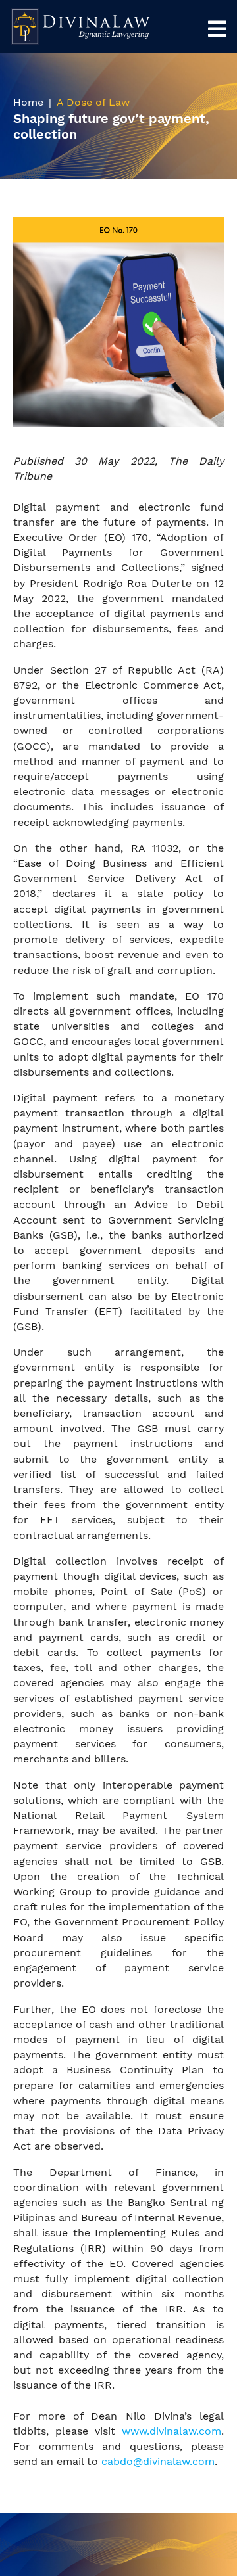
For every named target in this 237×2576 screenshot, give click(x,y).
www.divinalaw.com (171, 2431)
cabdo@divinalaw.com (158, 2461)
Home (28, 102)
